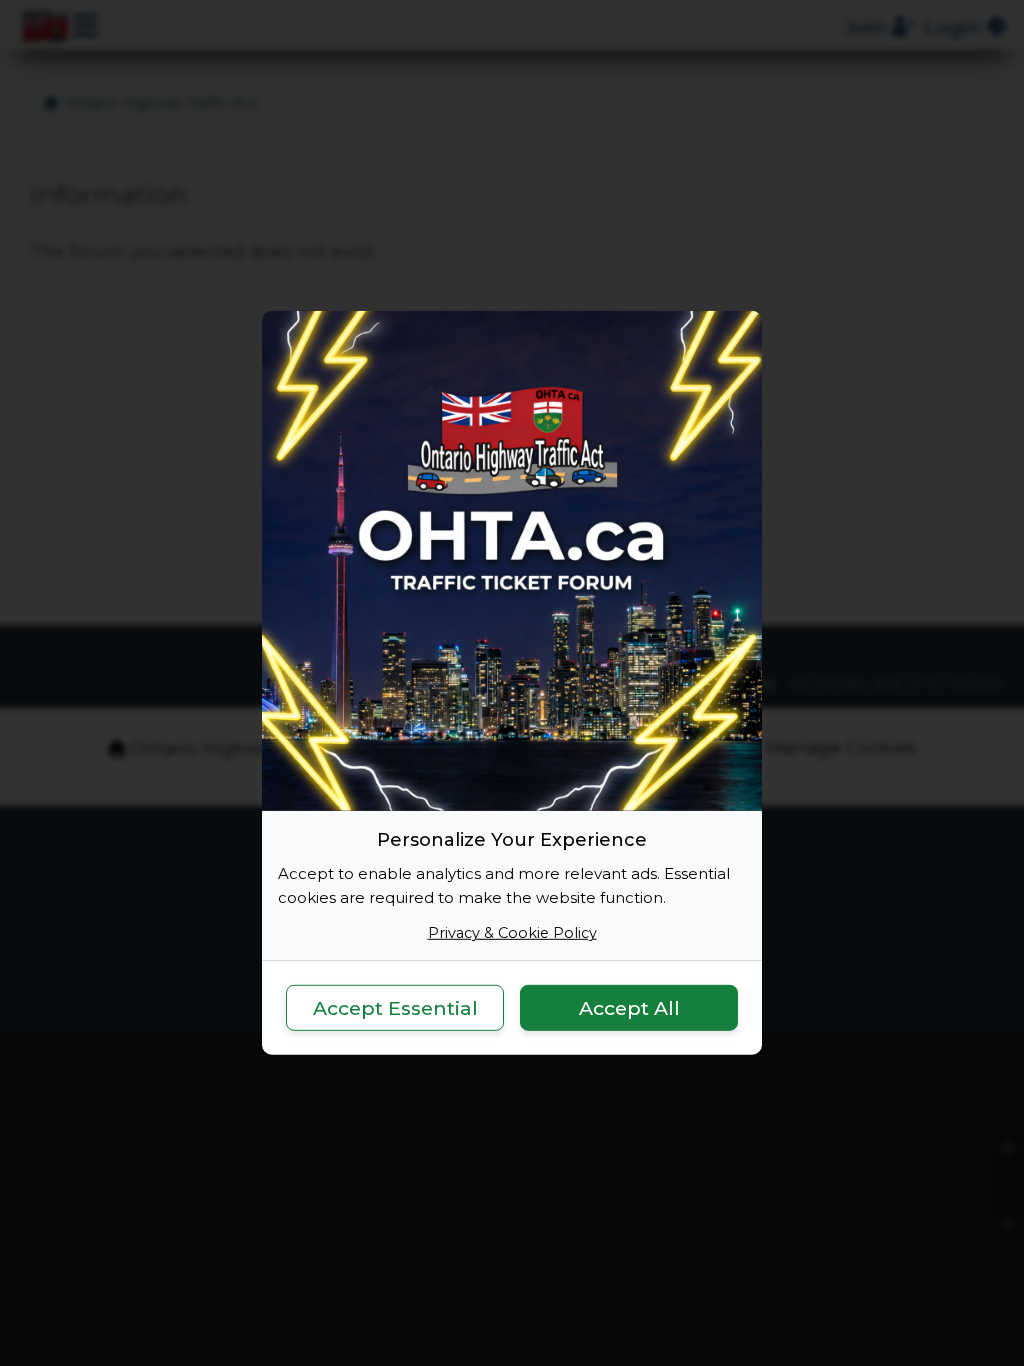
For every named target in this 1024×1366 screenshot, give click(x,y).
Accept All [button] (629, 1007)
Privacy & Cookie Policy (512, 933)
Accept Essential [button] (395, 1007)
